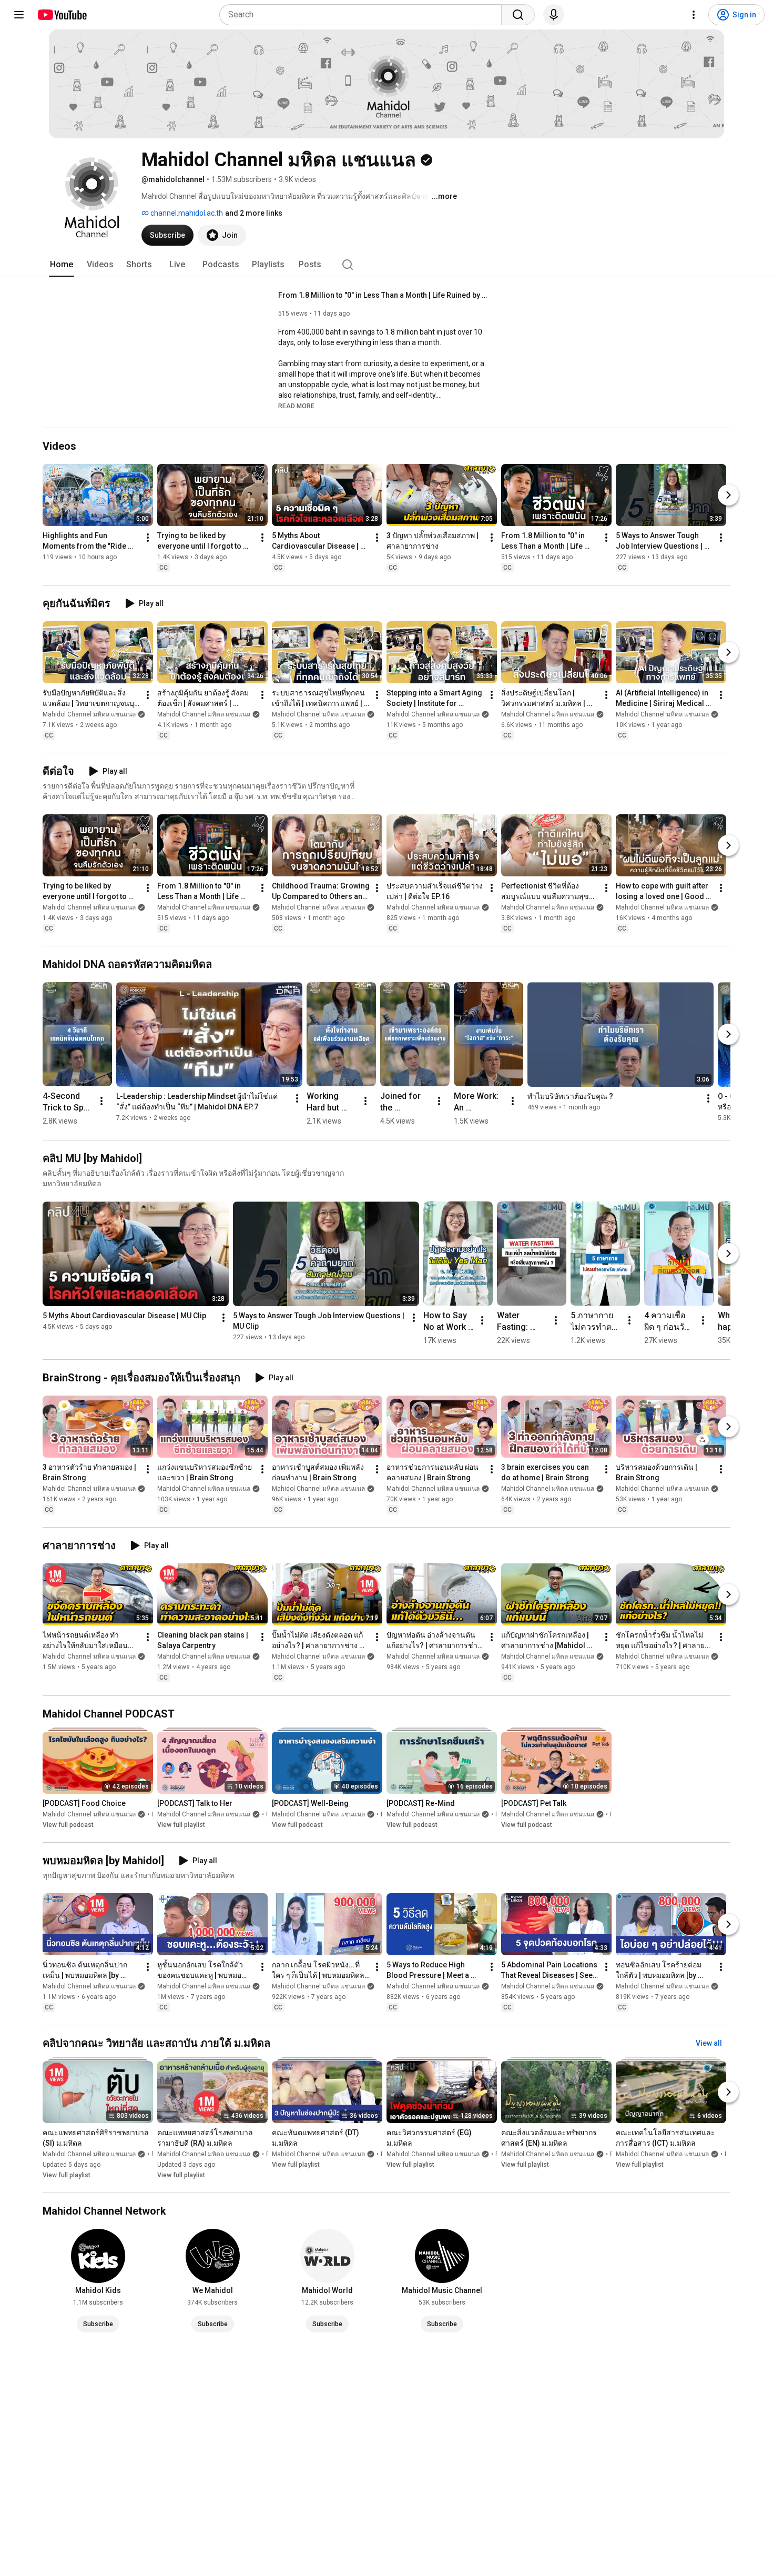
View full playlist (181, 1825)
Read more (296, 406)
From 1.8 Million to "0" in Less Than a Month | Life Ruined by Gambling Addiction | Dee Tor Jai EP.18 (384, 295)
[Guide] (19, 15)
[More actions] (148, 538)
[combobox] (364, 15)
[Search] (518, 15)
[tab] (62, 265)
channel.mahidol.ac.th (186, 213)
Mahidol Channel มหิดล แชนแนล (89, 714)
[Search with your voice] (554, 15)
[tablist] (387, 265)
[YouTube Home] (62, 15)
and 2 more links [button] (254, 213)
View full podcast (68, 1825)
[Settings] (694, 15)
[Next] (728, 495)
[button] (296, 406)
